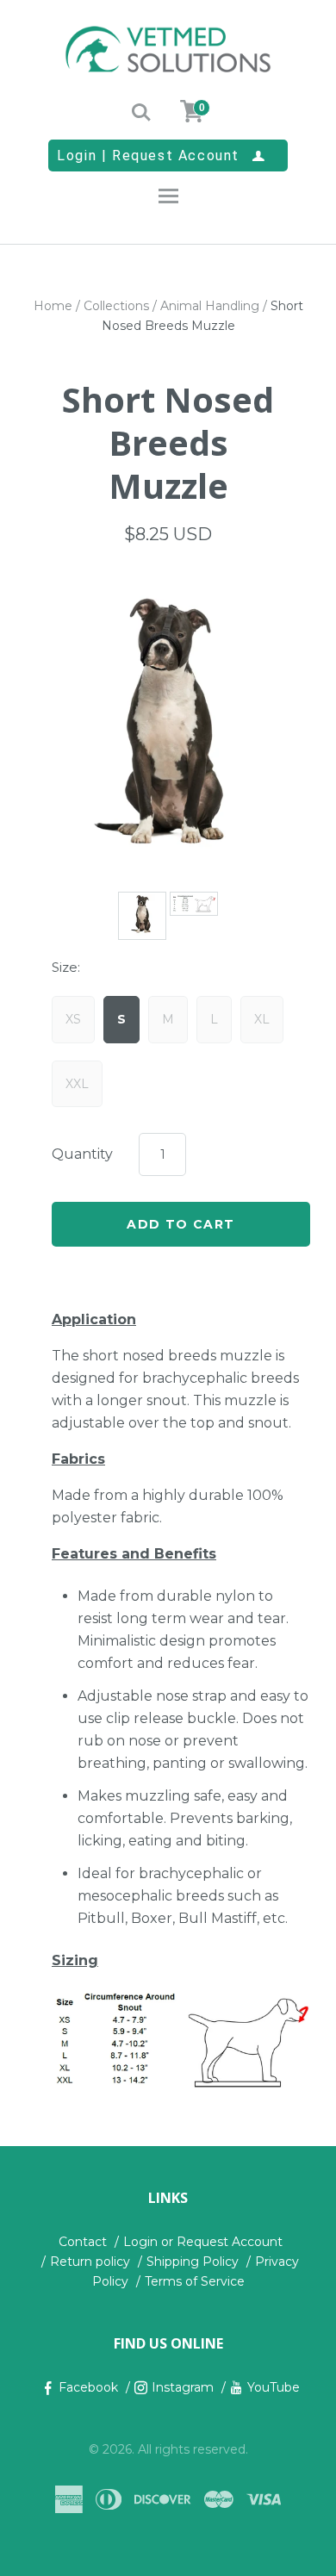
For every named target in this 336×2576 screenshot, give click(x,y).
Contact (83, 2242)
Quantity (82, 1154)
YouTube (274, 2387)
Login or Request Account (203, 2242)
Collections (116, 306)
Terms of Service (195, 2281)
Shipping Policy (193, 2262)
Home (53, 306)
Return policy (90, 2262)
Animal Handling (210, 306)
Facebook (88, 2387)
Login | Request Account (161, 155)
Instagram (183, 2387)
